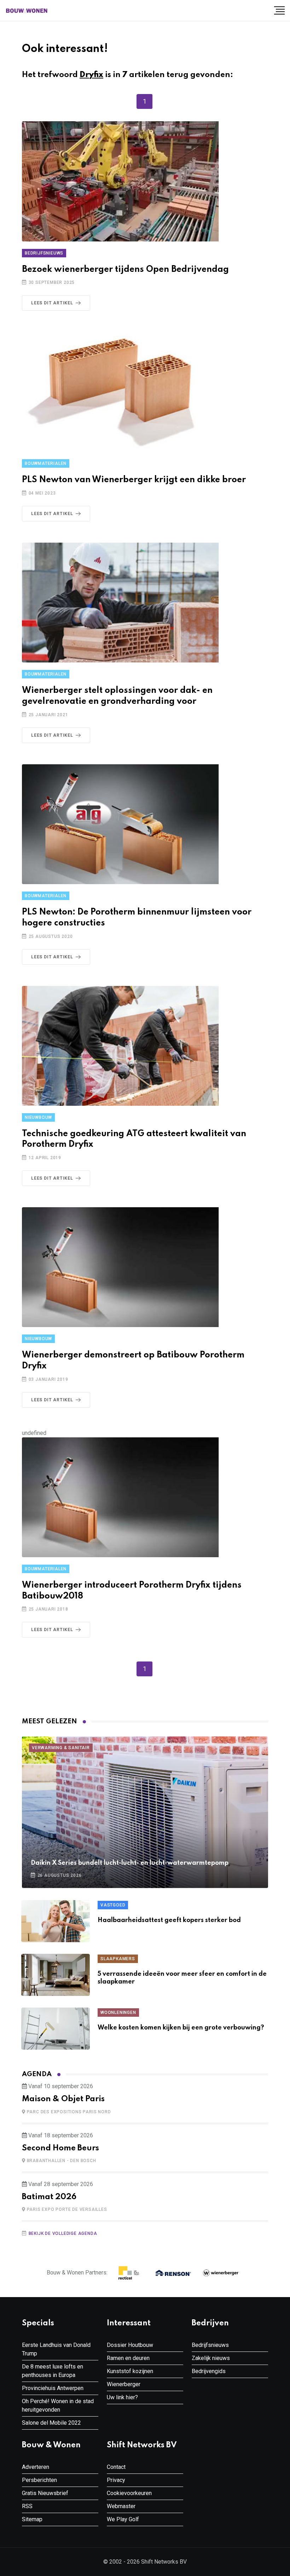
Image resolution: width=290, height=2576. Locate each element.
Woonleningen (118, 2013)
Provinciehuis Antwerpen (53, 2388)
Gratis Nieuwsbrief (45, 2493)
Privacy (116, 2480)
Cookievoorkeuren (129, 2493)
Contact (116, 2467)
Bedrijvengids (209, 2371)
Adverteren (36, 2467)
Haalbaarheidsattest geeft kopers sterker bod (169, 1920)
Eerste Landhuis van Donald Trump (56, 2349)
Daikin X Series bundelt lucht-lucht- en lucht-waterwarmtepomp (130, 1863)
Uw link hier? (122, 2397)
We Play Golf (123, 2519)
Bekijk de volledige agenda (63, 2233)
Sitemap (32, 2519)
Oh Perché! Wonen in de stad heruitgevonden (58, 2405)
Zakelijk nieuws (211, 2358)
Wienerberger (124, 2384)
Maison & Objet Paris (63, 2099)
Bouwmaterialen (46, 463)
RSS (27, 2506)
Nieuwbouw (38, 1117)
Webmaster (121, 2506)
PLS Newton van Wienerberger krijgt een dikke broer (134, 480)
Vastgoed (113, 1905)
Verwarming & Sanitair (61, 1748)
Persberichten (39, 2480)
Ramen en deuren (128, 2358)
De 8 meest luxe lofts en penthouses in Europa (53, 2371)
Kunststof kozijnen (130, 2371)
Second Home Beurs (60, 2148)
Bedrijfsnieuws (44, 253)
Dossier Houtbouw (130, 2345)
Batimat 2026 (49, 2197)
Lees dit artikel (52, 303)
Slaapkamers (118, 1959)
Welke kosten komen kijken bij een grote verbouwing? (181, 2028)
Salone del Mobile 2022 (51, 2423)
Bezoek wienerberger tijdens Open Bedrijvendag (125, 270)
